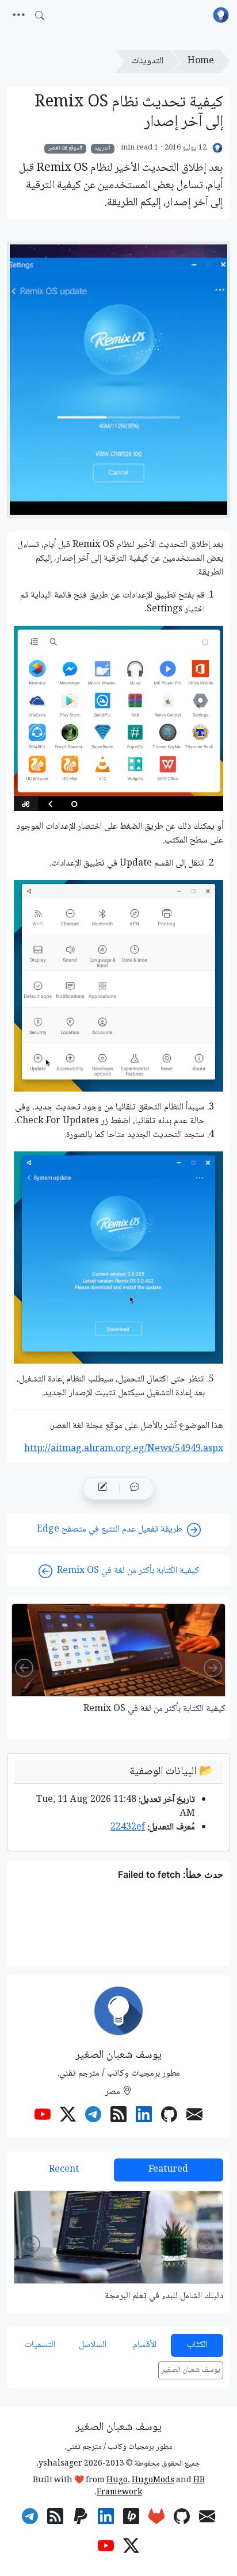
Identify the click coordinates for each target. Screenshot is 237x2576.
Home (201, 61)
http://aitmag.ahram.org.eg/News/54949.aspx (124, 1449)
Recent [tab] (64, 2170)
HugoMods (153, 2481)
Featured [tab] (168, 2170)
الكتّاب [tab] (197, 2345)
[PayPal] (81, 2518)
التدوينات (147, 61)
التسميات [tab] (40, 2345)
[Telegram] (93, 2116)
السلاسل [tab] (93, 2345)
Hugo (117, 2481)
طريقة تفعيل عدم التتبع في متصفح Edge (110, 1530)
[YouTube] (43, 2116)
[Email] (194, 2116)
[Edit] (102, 1488)
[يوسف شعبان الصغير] (218, 148)
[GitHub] (169, 2116)
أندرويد (102, 148)
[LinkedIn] (144, 2116)
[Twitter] (68, 2116)
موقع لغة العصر (64, 148)
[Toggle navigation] (19, 16)
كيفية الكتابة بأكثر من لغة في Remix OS (128, 1571)
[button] (135, 1488)
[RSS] (118, 2116)
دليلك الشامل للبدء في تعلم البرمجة (164, 2296)
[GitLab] (156, 2518)
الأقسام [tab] (145, 2345)
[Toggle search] (40, 16)
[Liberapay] (131, 2518)
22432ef (128, 1827)
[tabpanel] (118, 2246)
